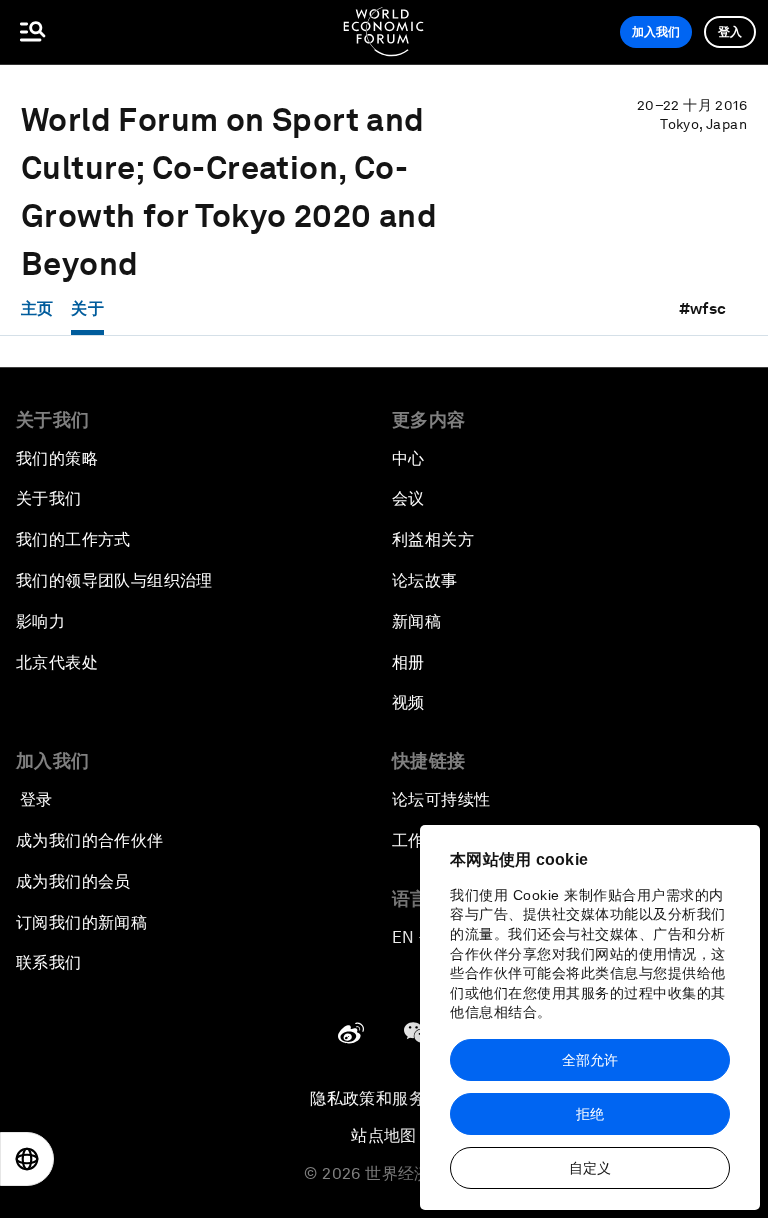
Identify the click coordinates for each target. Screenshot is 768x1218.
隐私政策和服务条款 (384, 1098)
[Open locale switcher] (27, 1159)
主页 (37, 308)
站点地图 (384, 1135)
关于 (87, 308)
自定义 (590, 1168)
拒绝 (590, 1114)
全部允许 (590, 1060)
